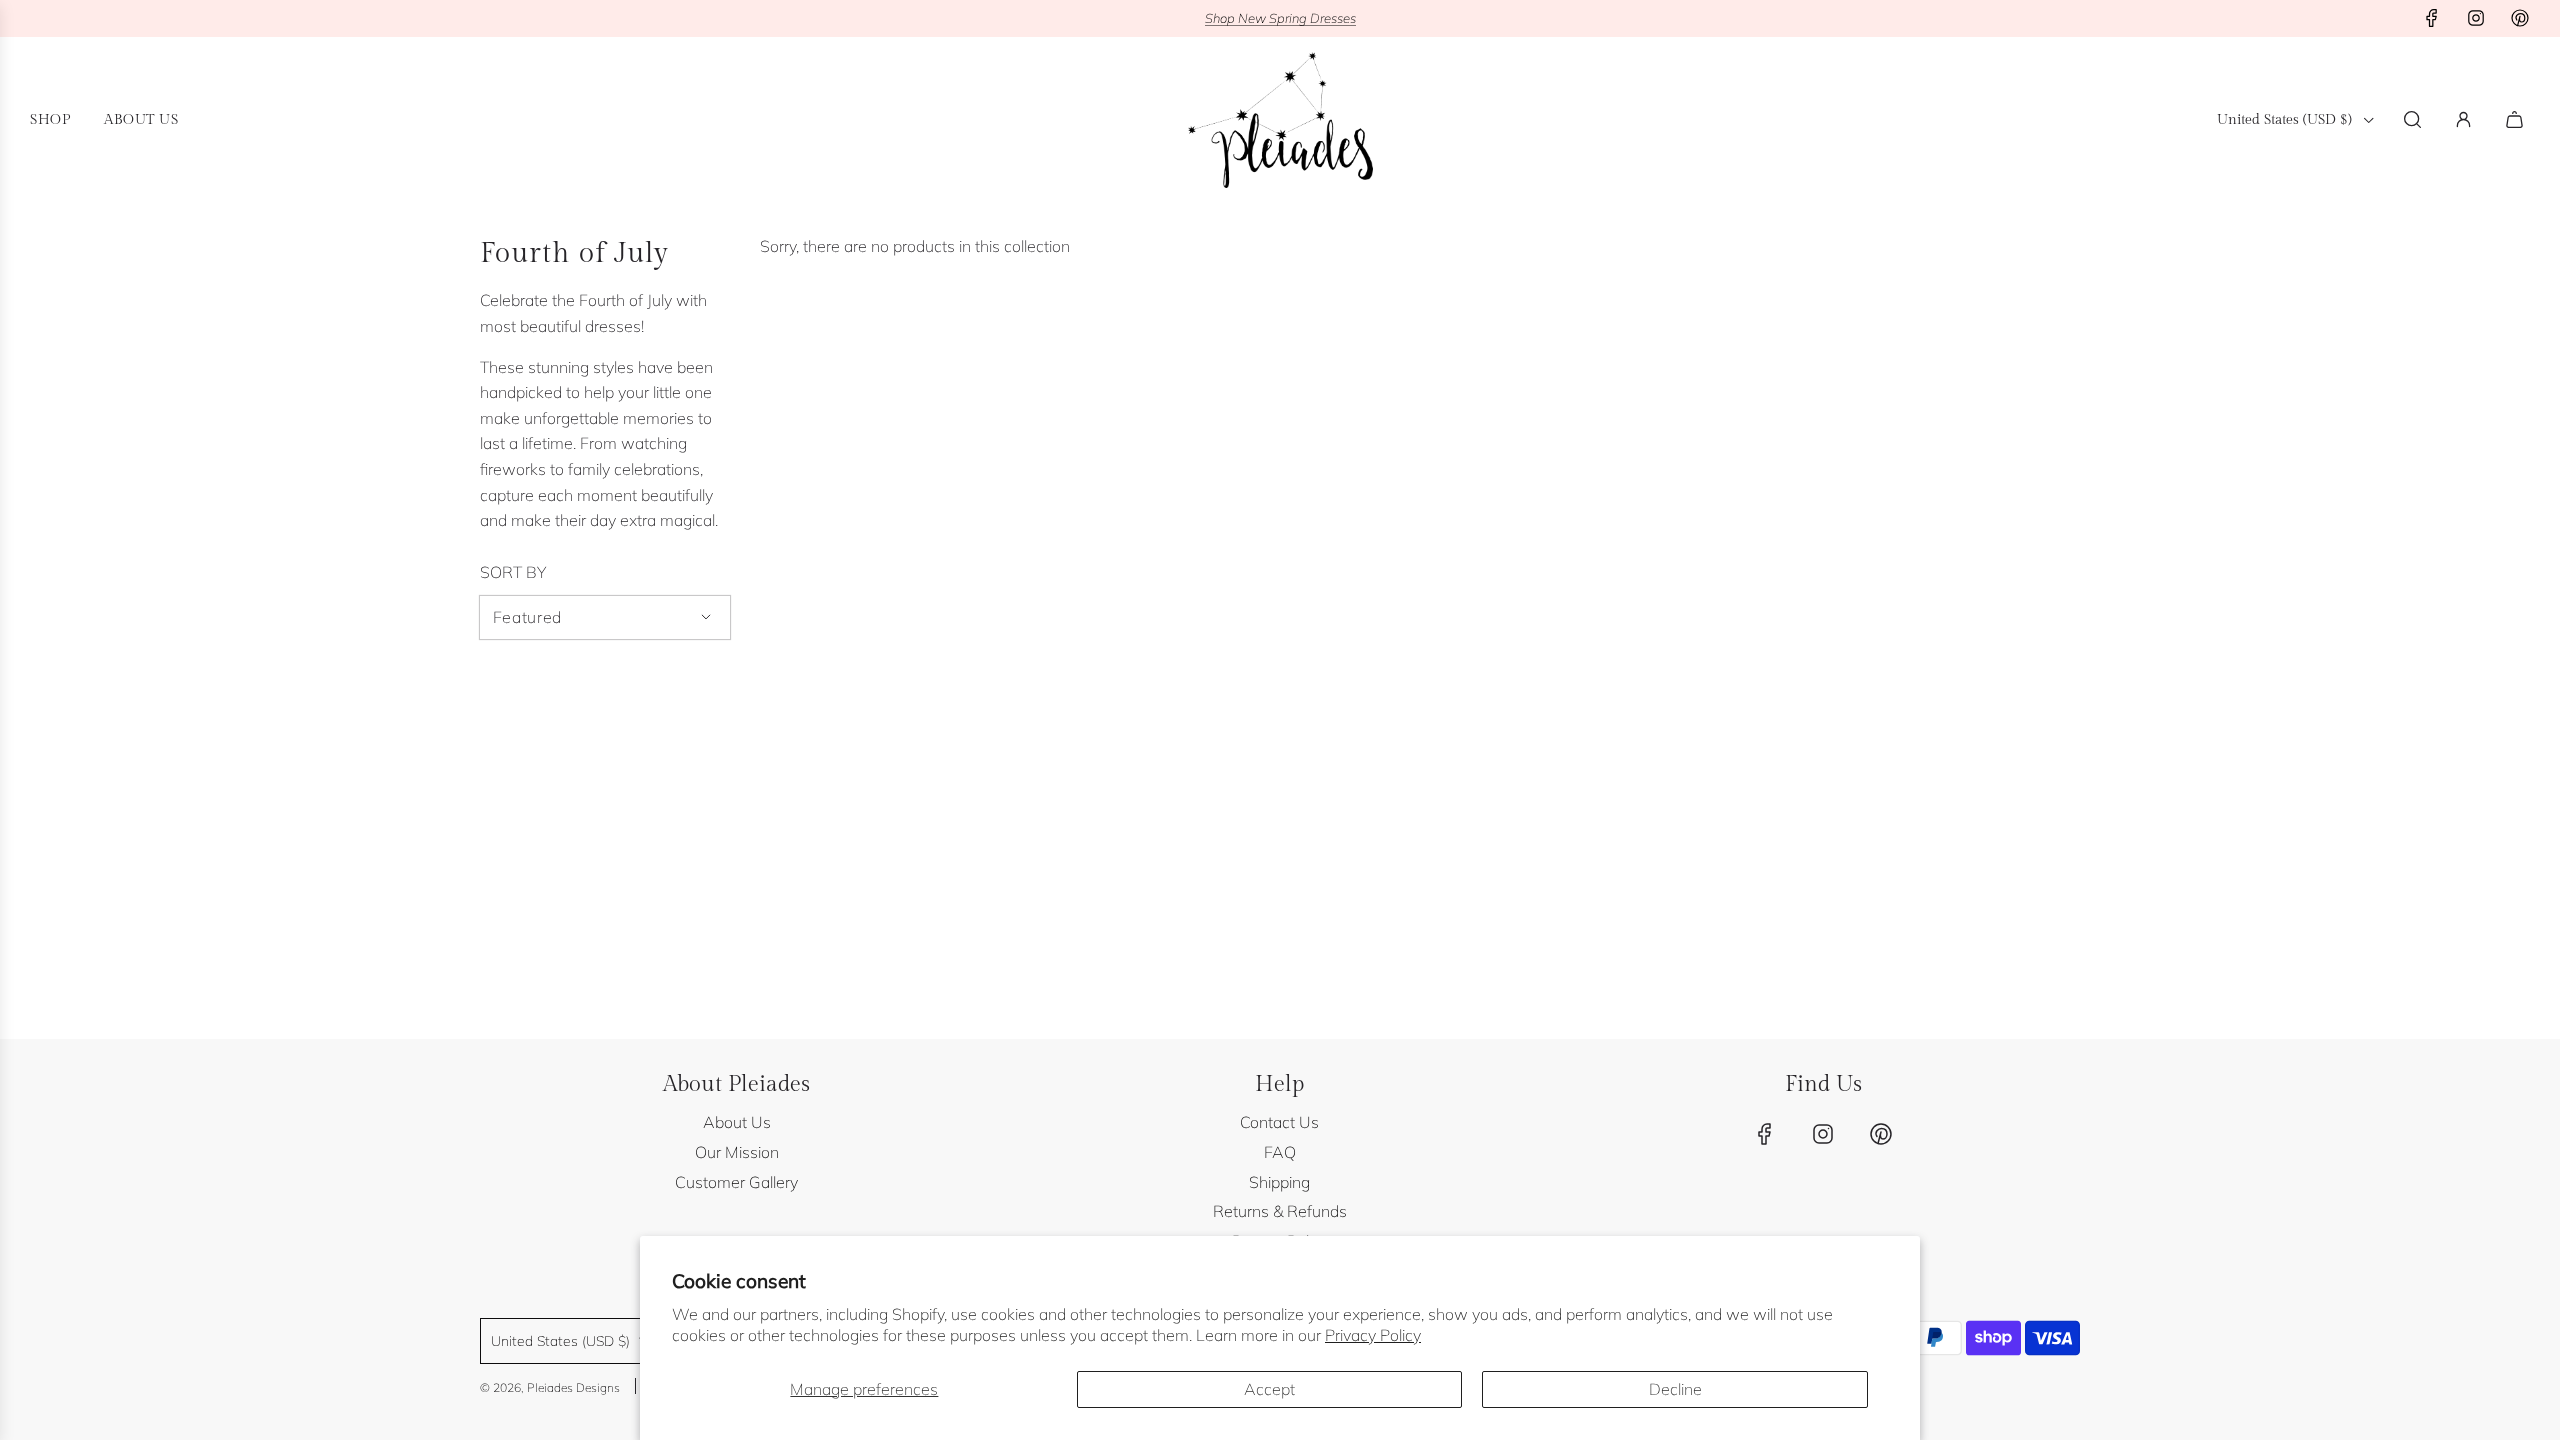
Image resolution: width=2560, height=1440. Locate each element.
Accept (1269, 1389)
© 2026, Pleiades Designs (550, 1387)
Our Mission (737, 1152)
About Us (737, 1122)
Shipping (1279, 1182)
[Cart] (2517, 119)
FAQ (1280, 1152)
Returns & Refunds (1280, 1211)
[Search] (2412, 119)
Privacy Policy (1373, 1335)
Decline (1675, 1389)
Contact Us (1279, 1122)
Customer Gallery (736, 1182)
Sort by (513, 572)
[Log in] (2463, 119)
